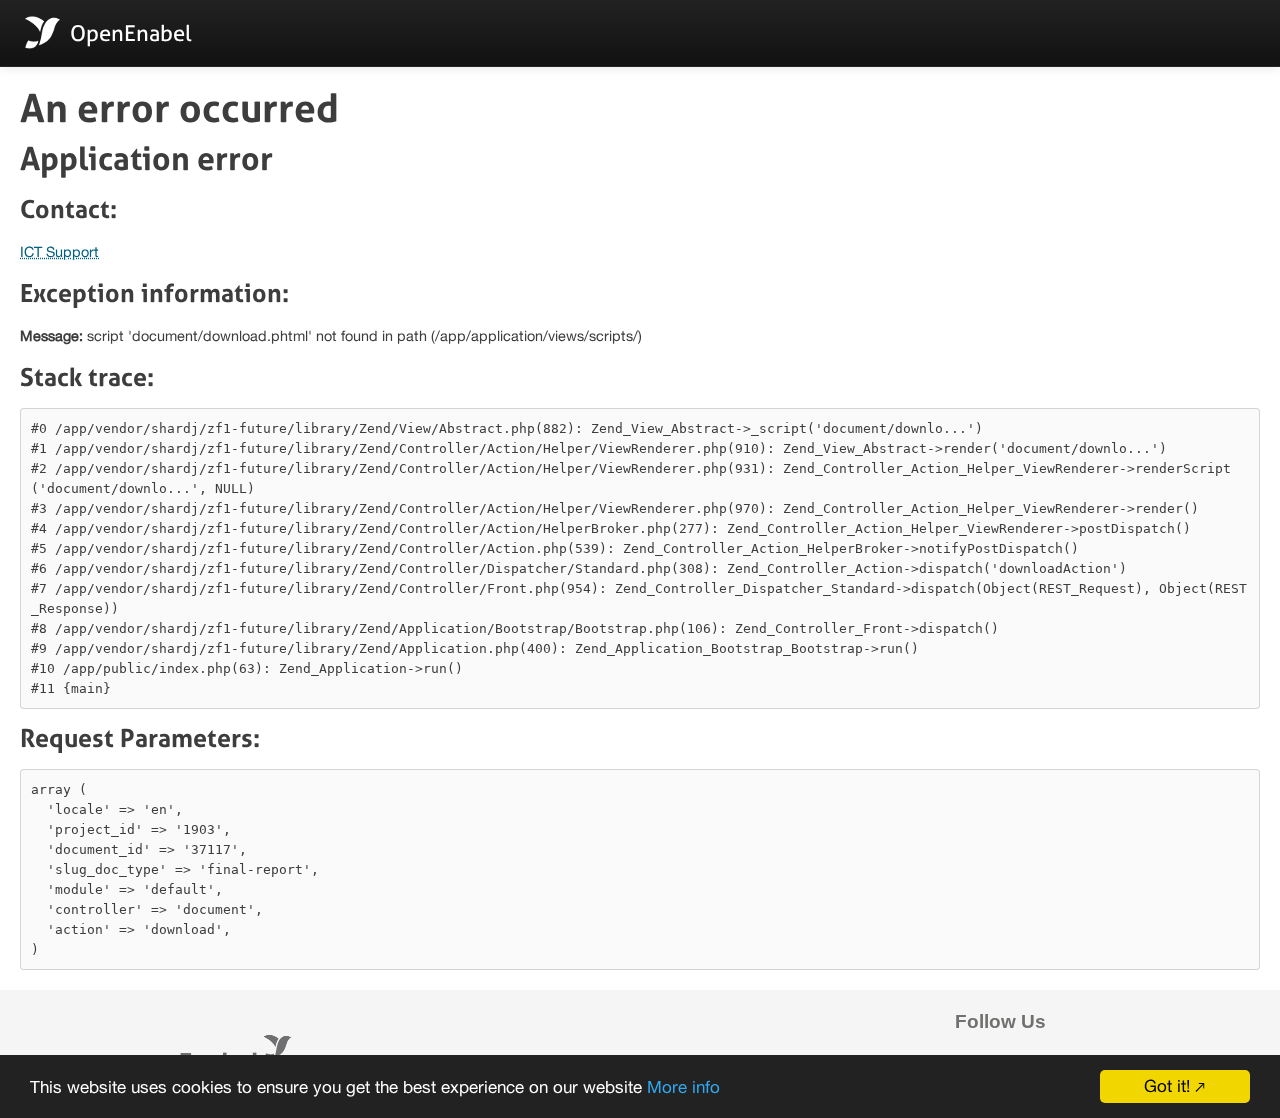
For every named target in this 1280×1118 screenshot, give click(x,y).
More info (683, 1087)
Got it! (1167, 1086)
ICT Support (59, 251)
